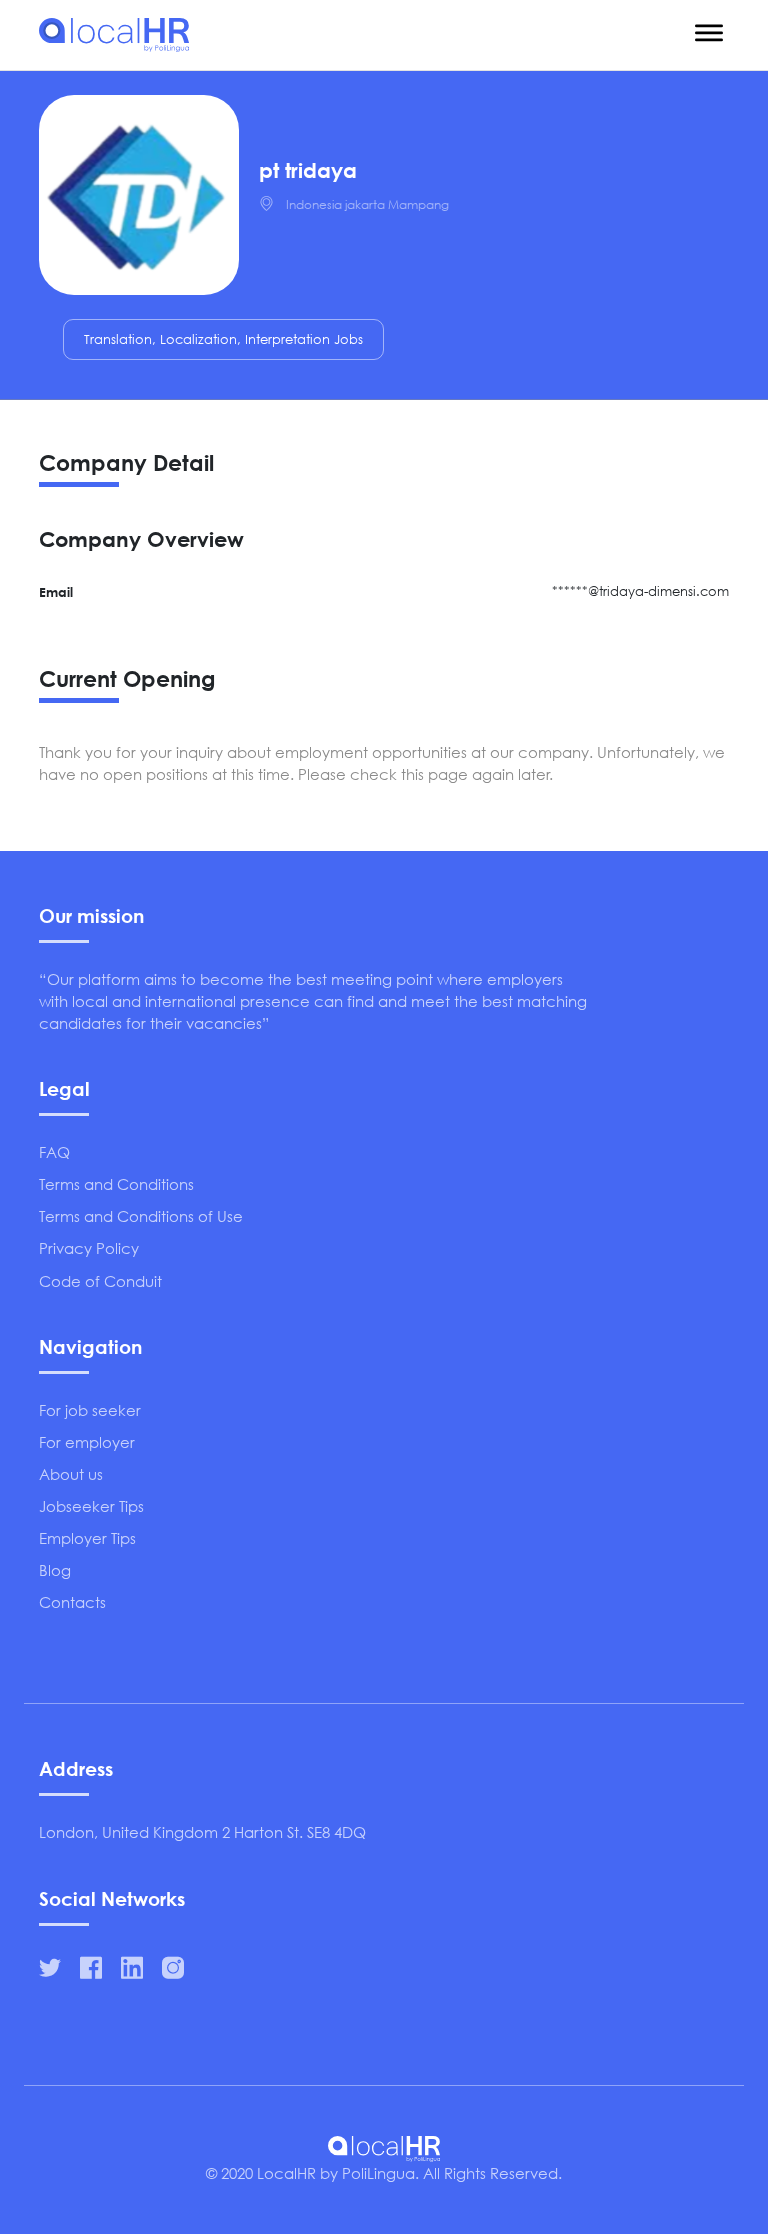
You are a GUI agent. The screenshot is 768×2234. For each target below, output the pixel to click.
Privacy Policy (89, 1248)
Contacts (72, 1602)
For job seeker (90, 1410)
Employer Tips (87, 1538)
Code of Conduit (100, 1281)
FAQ (54, 1152)
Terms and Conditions (116, 1184)
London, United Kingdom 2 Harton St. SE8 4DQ (202, 1832)
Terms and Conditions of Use (141, 1216)
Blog (55, 1570)
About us (71, 1474)
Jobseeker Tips (91, 1506)
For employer (87, 1442)
